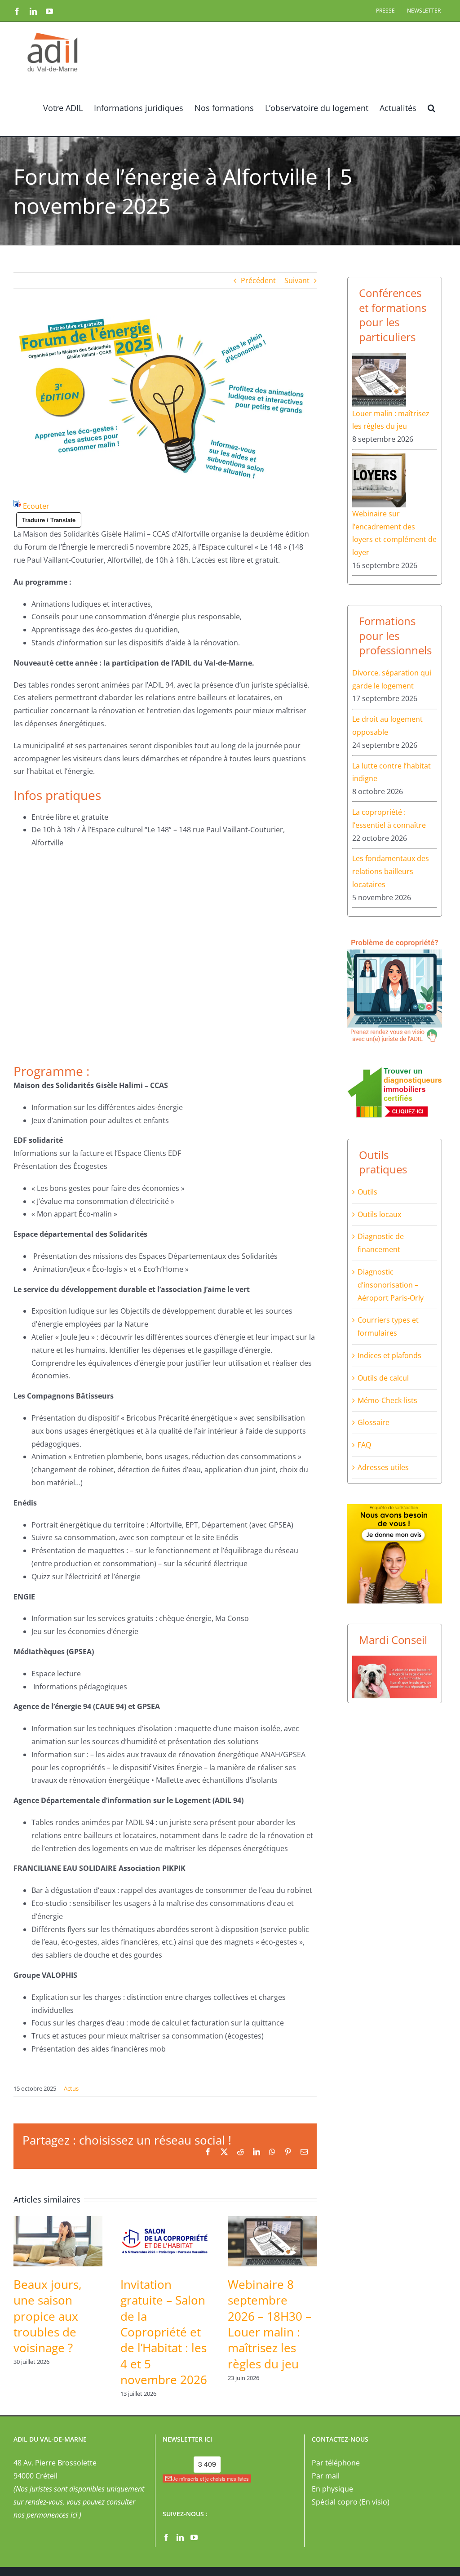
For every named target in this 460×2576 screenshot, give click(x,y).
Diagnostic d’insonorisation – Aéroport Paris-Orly (391, 1285)
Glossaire (374, 1422)
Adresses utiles (383, 1467)
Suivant (297, 280)
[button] (431, 107)
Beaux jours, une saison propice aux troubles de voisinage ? (48, 2316)
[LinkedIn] (180, 2537)
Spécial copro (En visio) (351, 2502)
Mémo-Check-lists (387, 1400)
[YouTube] (194, 2537)
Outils (367, 1192)
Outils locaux (379, 1214)
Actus (71, 2088)
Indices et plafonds (389, 1355)
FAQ (364, 1445)
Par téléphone (336, 2463)
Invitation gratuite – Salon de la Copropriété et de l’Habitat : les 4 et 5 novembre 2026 (164, 2332)
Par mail (326, 2476)
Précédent (258, 280)
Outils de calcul (383, 1378)
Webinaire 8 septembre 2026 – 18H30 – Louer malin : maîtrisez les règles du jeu (270, 2324)
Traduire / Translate (49, 520)
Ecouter (36, 506)
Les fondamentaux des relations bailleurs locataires (391, 871)
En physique (332, 2489)
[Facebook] (166, 2537)
